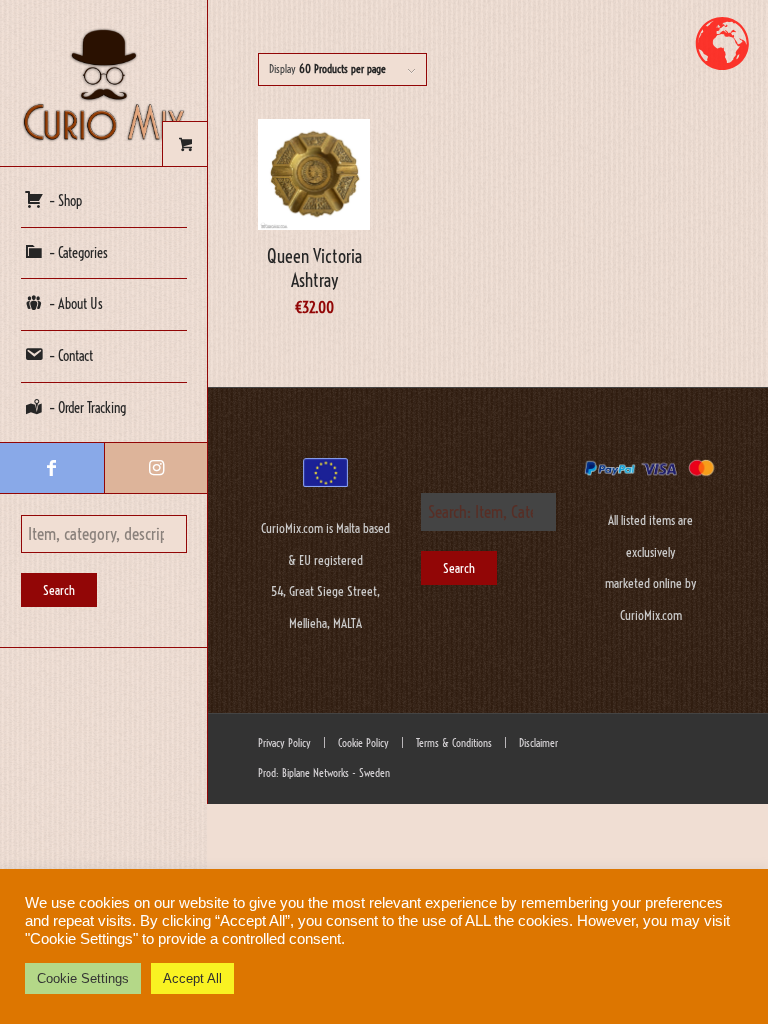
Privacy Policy (284, 743)
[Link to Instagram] (156, 468)
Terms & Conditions (452, 743)
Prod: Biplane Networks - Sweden (324, 773)
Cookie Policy (362, 743)
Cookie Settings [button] (83, 978)
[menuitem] (104, 202)
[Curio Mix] (104, 83)
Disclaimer (538, 743)
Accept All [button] (192, 978)
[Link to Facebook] (52, 468)
